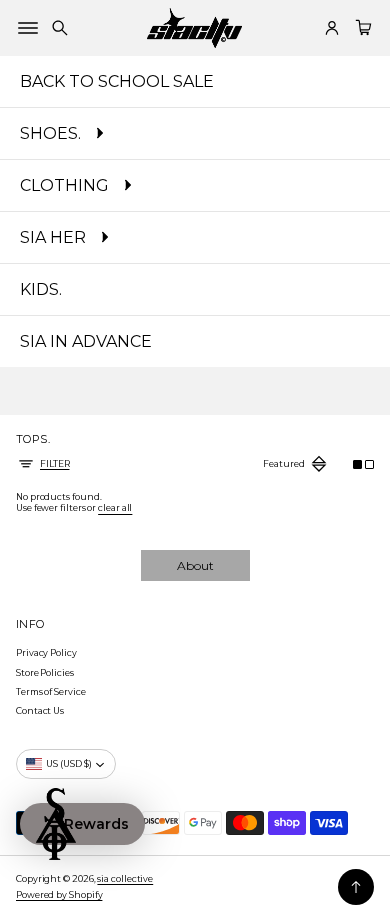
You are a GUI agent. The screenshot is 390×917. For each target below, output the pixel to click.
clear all (115, 507)
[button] (60, 28)
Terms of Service (51, 691)
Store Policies (45, 672)
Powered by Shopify (59, 894)
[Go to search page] (60, 28)
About (195, 565)
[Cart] (361, 28)
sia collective (125, 878)
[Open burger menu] (28, 28)
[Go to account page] (332, 28)
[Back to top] (356, 887)
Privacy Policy (46, 652)
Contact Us (40, 710)
